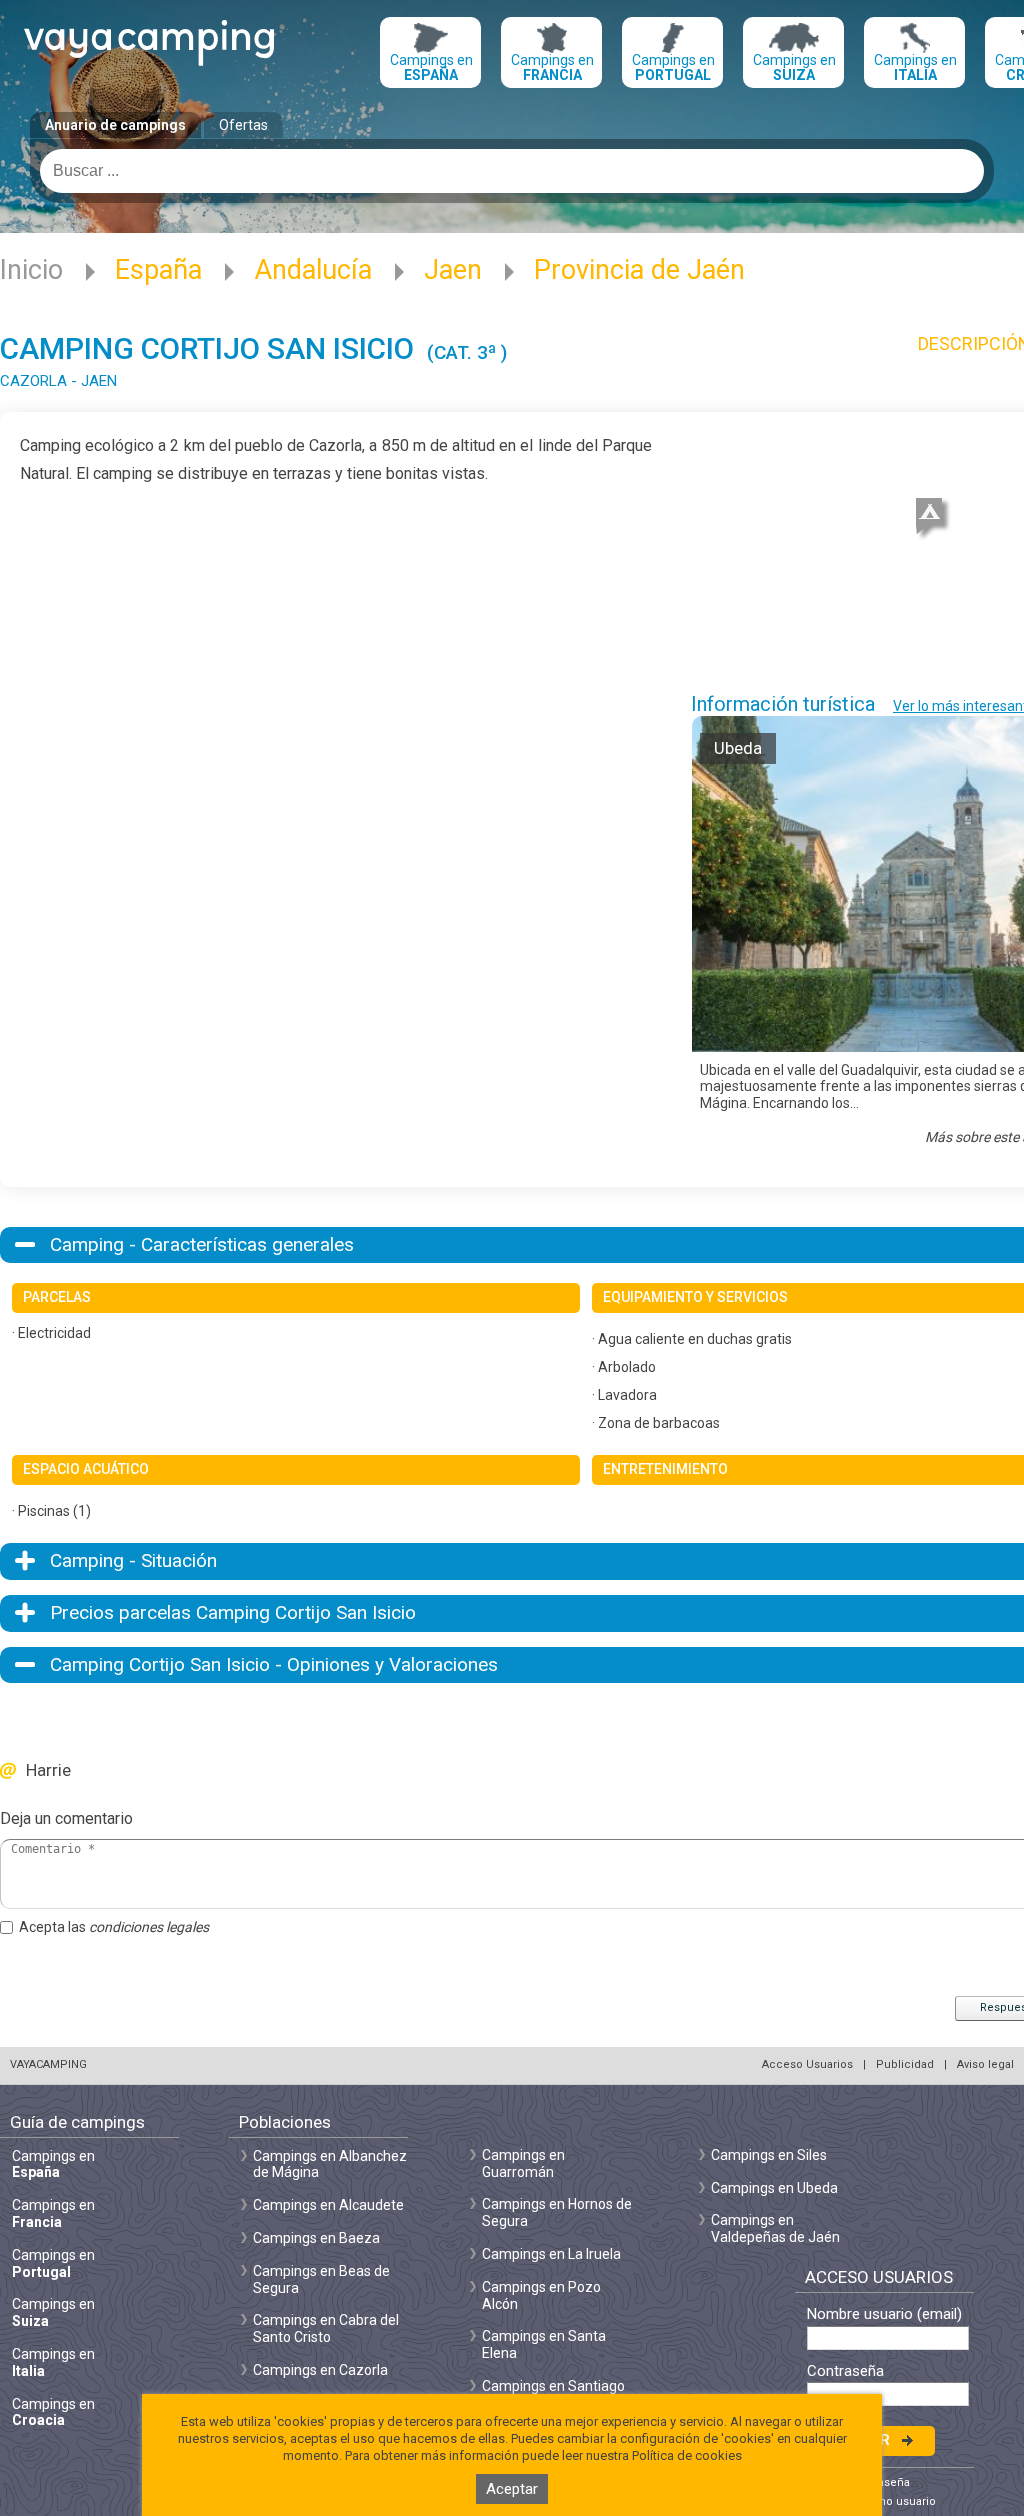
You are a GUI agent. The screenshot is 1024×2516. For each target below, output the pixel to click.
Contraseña (845, 2371)
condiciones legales (149, 1927)
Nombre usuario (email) (884, 2314)
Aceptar (512, 2489)
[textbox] (512, 171)
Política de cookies (687, 2455)
